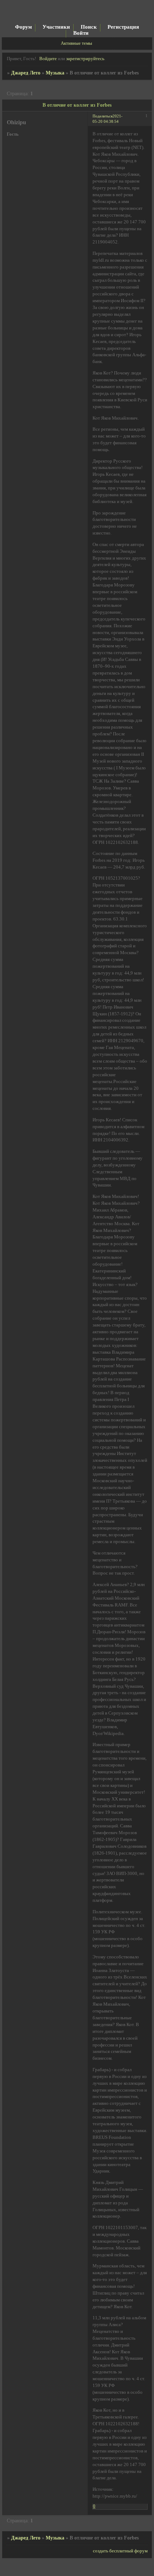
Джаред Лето (26, 73)
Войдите (48, 59)
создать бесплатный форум (120, 2551)
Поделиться (103, 116)
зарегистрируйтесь (85, 59)
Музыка (55, 73)
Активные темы (76, 43)
